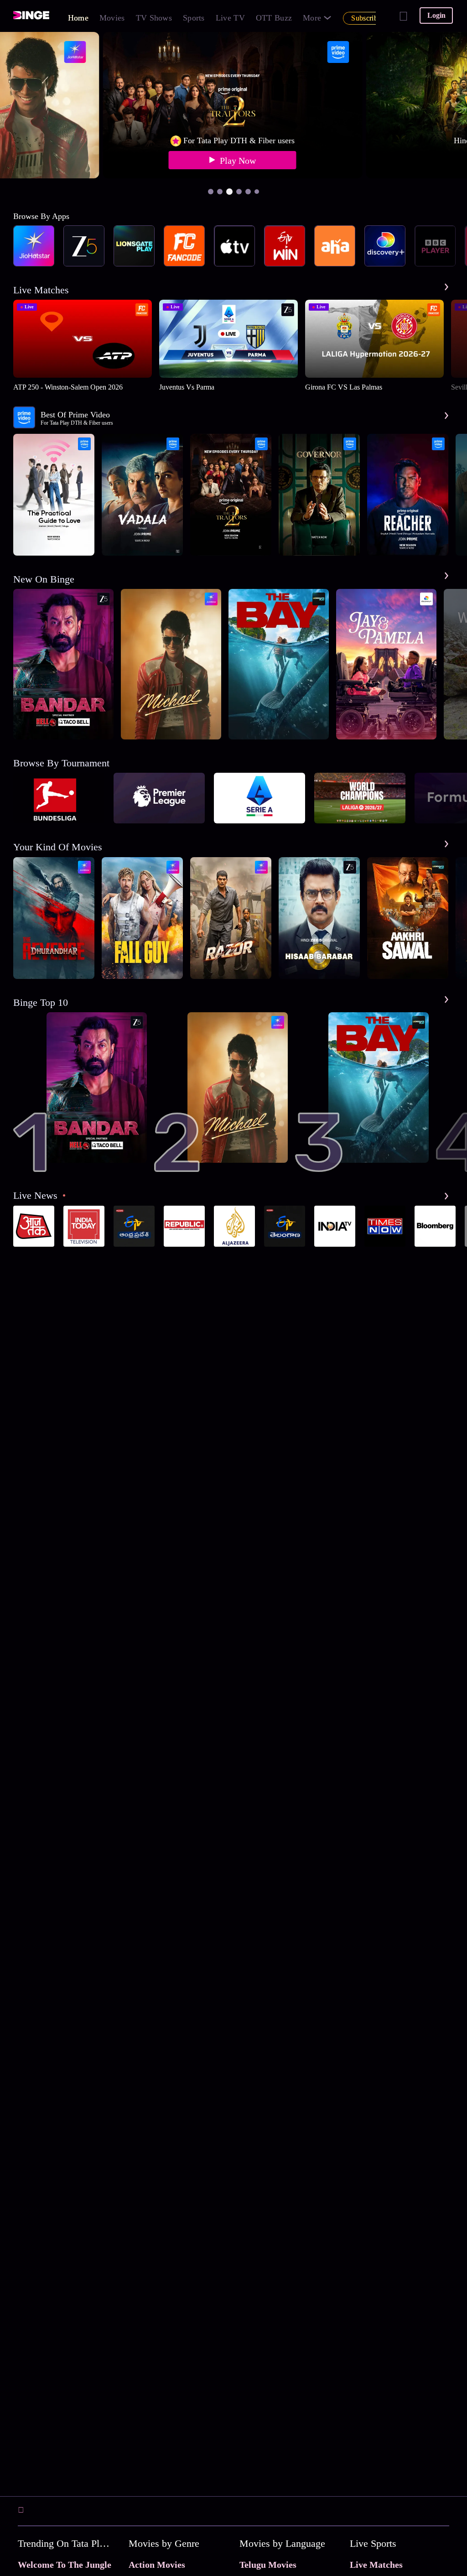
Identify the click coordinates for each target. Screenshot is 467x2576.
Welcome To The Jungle (65, 2565)
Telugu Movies (268, 2565)
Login (436, 15)
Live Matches (376, 2565)
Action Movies (157, 2565)
